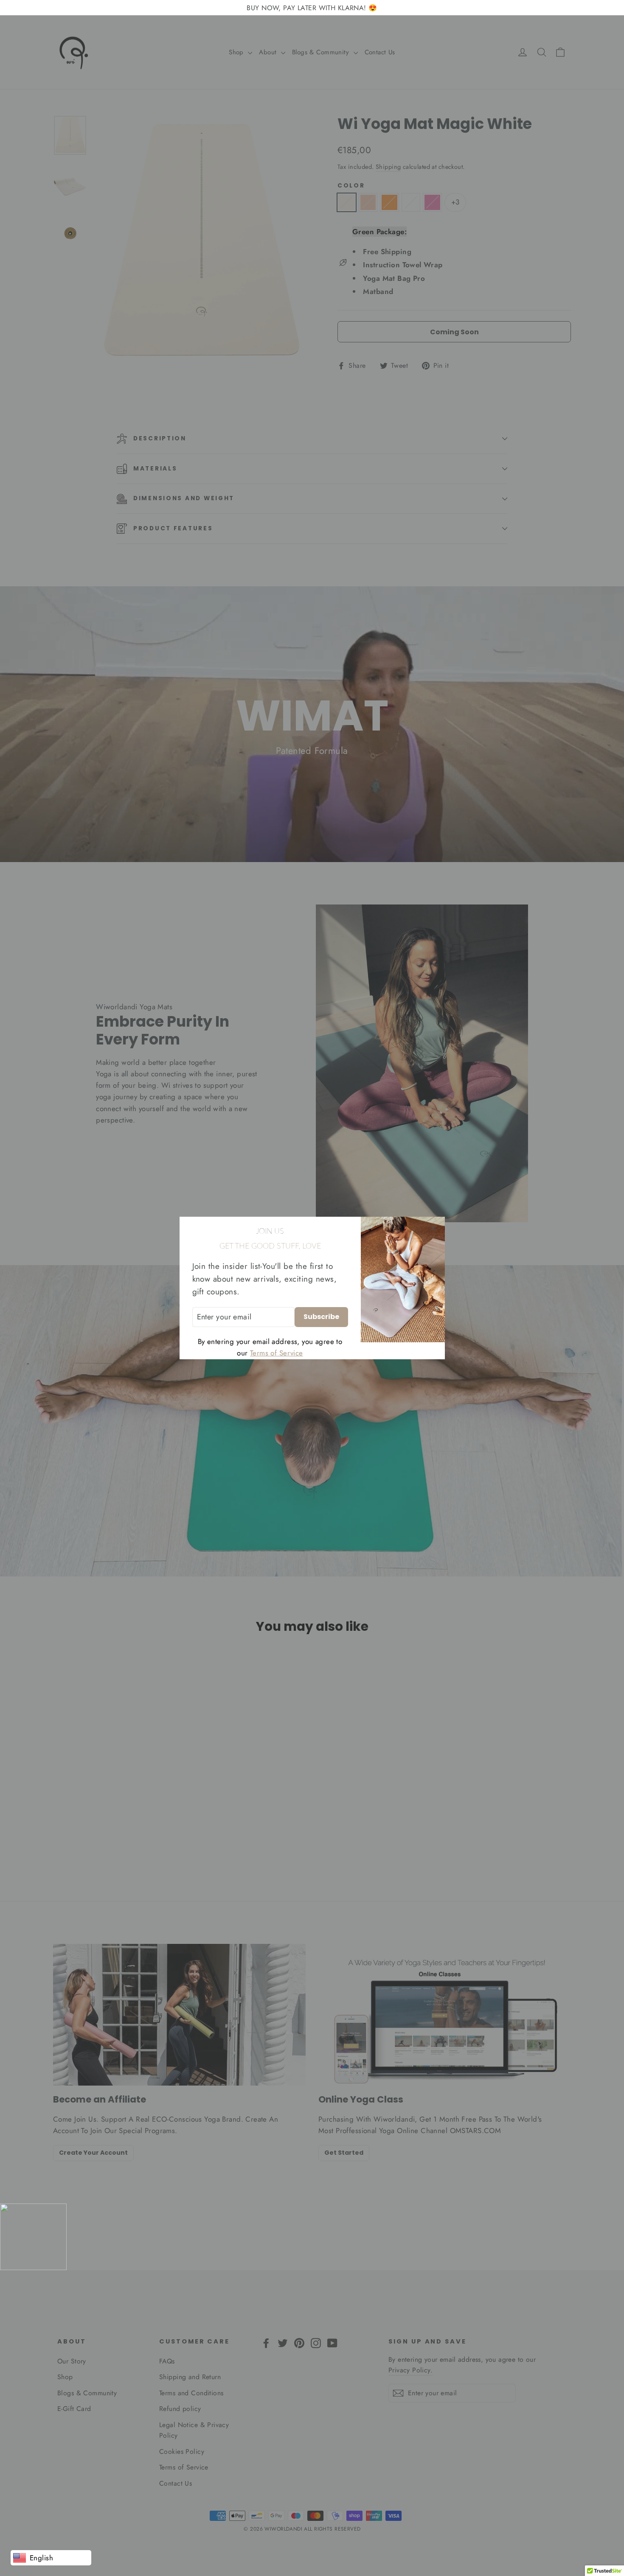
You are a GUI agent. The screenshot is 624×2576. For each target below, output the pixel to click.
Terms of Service (277, 1353)
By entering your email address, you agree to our (270, 1347)
